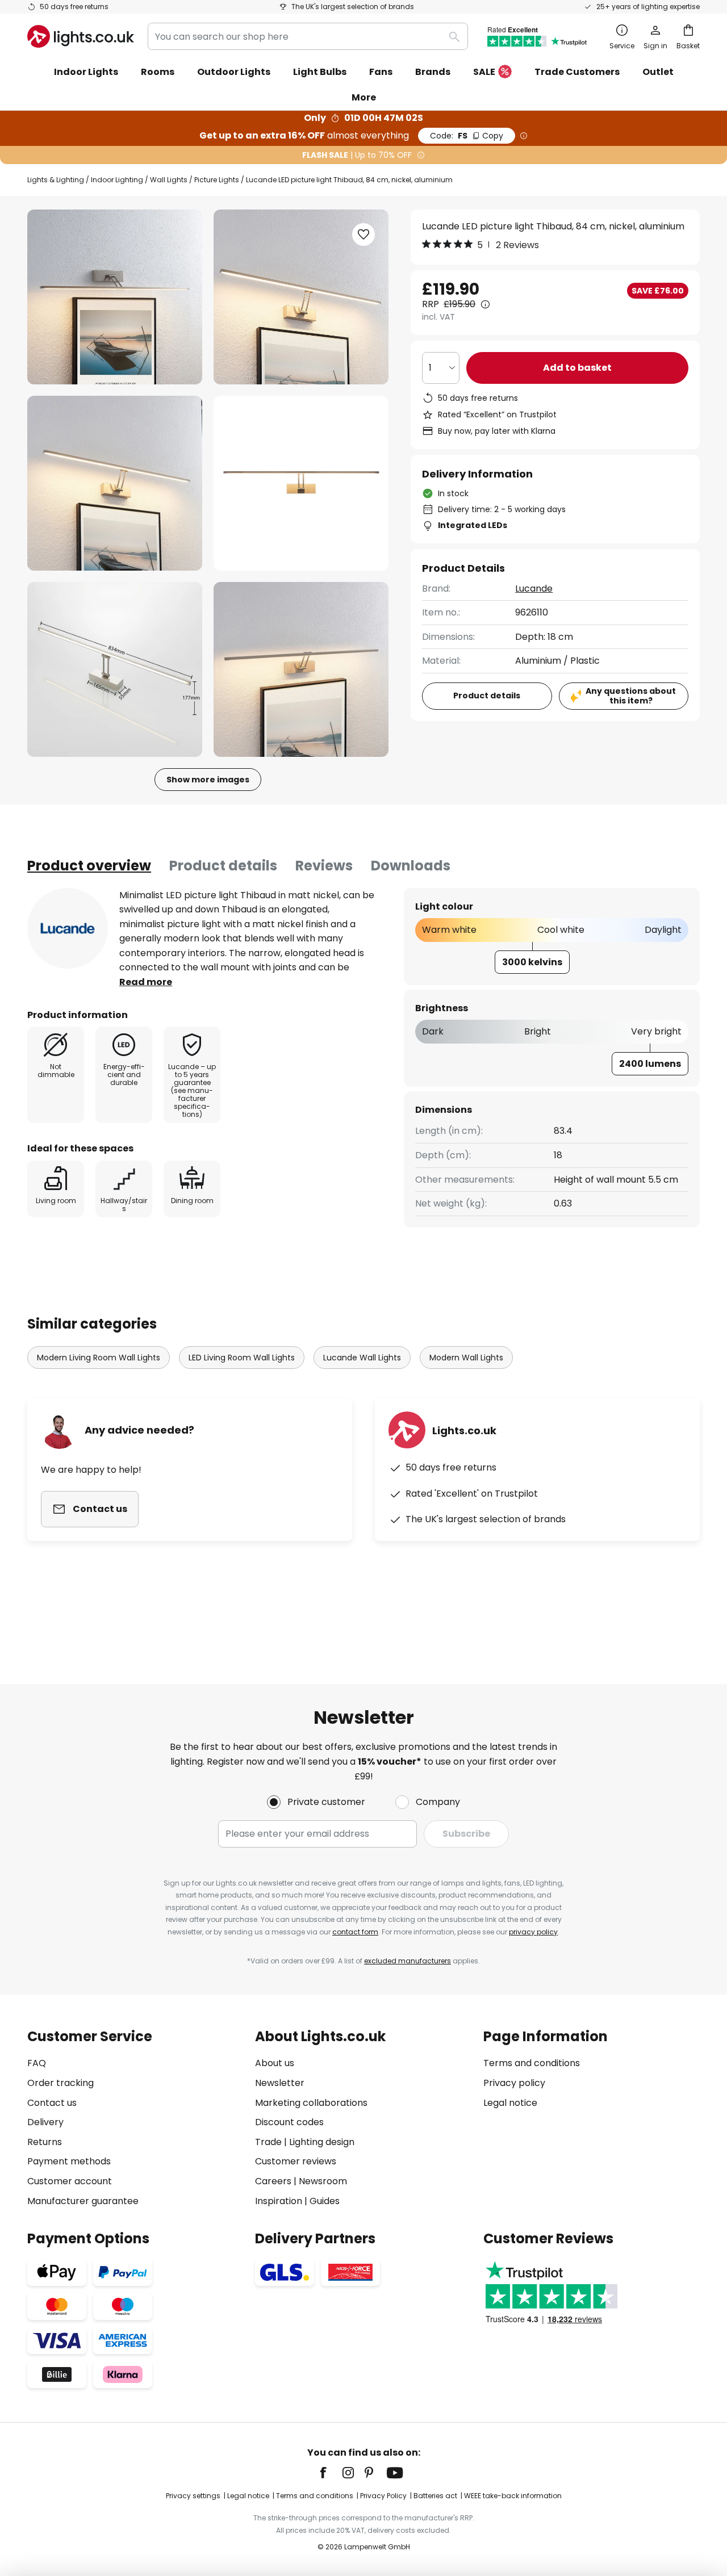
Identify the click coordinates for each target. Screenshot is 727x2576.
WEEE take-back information (513, 2496)
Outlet (658, 72)
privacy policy (533, 1932)
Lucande (534, 588)
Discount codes (289, 2122)
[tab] (89, 866)
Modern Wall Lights (466, 1358)
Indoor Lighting (117, 180)
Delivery (45, 2122)
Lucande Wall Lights (362, 1358)
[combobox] (308, 36)
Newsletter (280, 2083)
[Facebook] (331, 2473)
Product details (223, 866)
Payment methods (69, 2161)
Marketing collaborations (311, 2103)
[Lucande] (68, 928)
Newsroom (323, 2181)
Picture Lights (217, 180)
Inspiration (279, 2201)
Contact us (52, 2103)
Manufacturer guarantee (83, 2201)
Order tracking (60, 2083)
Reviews (324, 866)
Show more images (208, 780)
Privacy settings (193, 2496)
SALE (484, 72)
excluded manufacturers (408, 1961)
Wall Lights (169, 180)
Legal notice (510, 2103)
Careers (273, 2181)
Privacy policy (514, 2083)
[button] (115, 483)
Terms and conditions (532, 2063)
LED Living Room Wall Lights (242, 1358)
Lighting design (322, 2142)
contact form (355, 1932)
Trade (268, 2142)
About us (275, 2063)
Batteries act (435, 2496)
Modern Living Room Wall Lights (99, 1358)
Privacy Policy (383, 2496)
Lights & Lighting (56, 180)
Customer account (70, 2181)
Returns (45, 2142)
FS (467, 136)
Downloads (411, 866)
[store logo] (81, 36)
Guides (325, 2201)
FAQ (37, 2063)
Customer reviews (296, 2161)
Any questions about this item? (631, 696)
